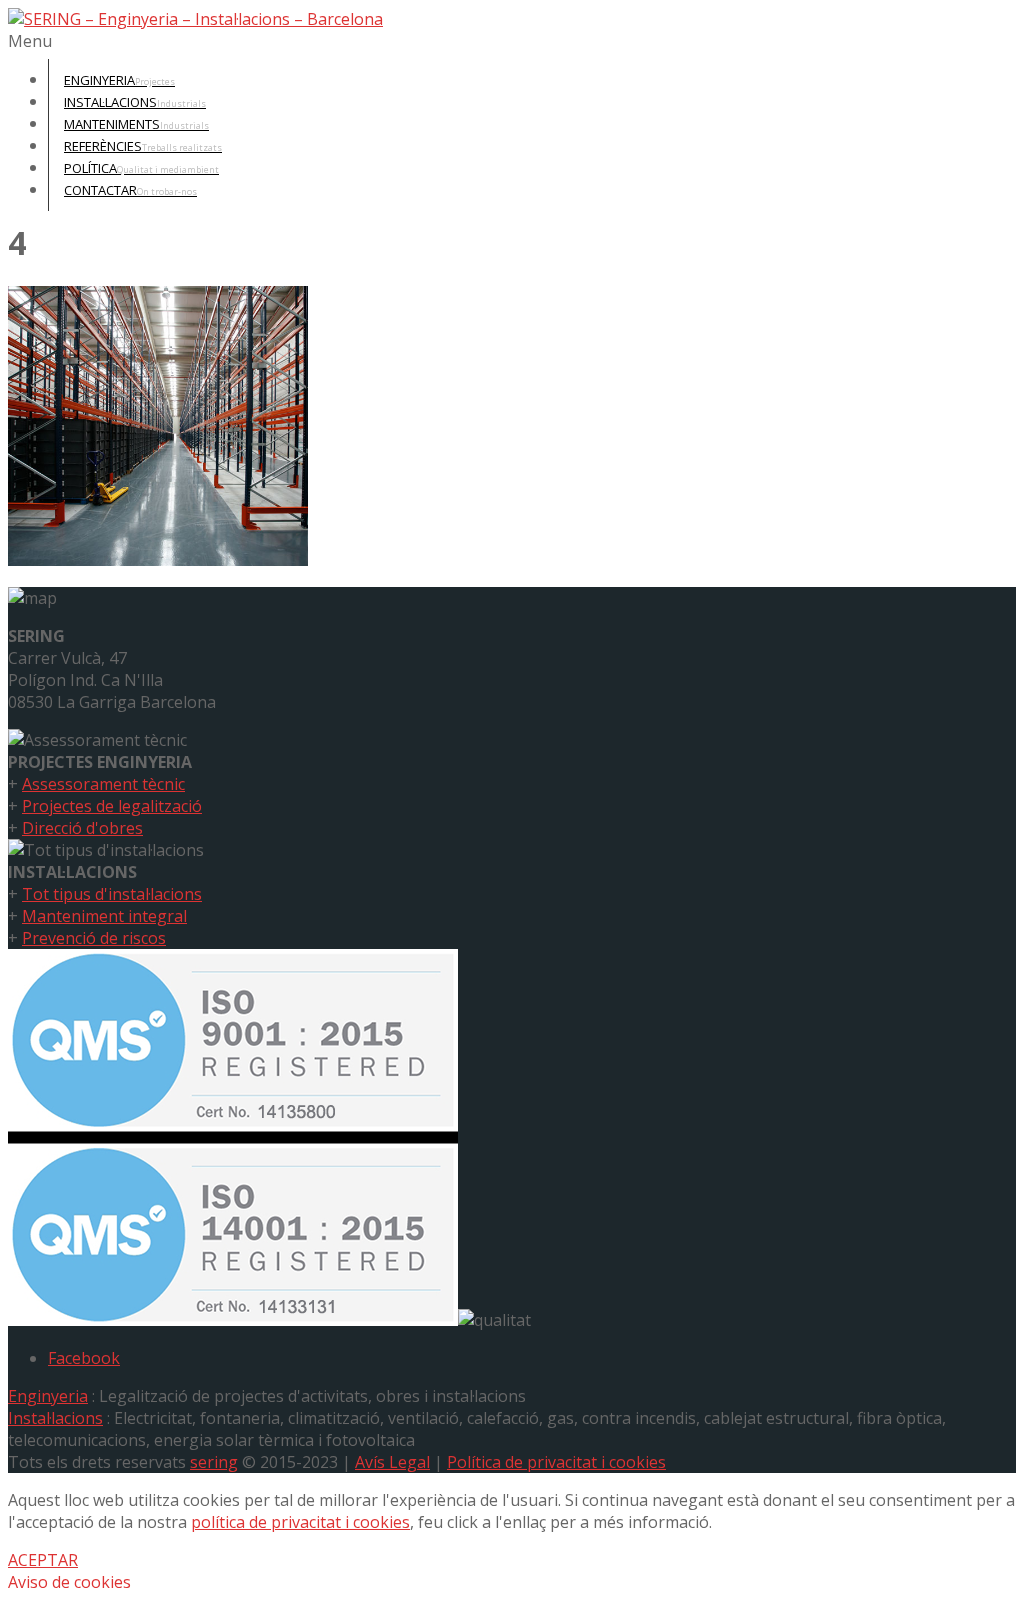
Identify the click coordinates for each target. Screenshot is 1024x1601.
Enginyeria (48, 1396)
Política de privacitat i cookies (556, 1462)
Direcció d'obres (82, 828)
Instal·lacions (55, 1418)
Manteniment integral (104, 916)
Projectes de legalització (112, 806)
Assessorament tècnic (103, 784)
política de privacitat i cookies (300, 1522)
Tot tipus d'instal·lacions (112, 894)
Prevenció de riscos (94, 938)
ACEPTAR (43, 1560)
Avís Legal (392, 1462)
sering (214, 1462)
